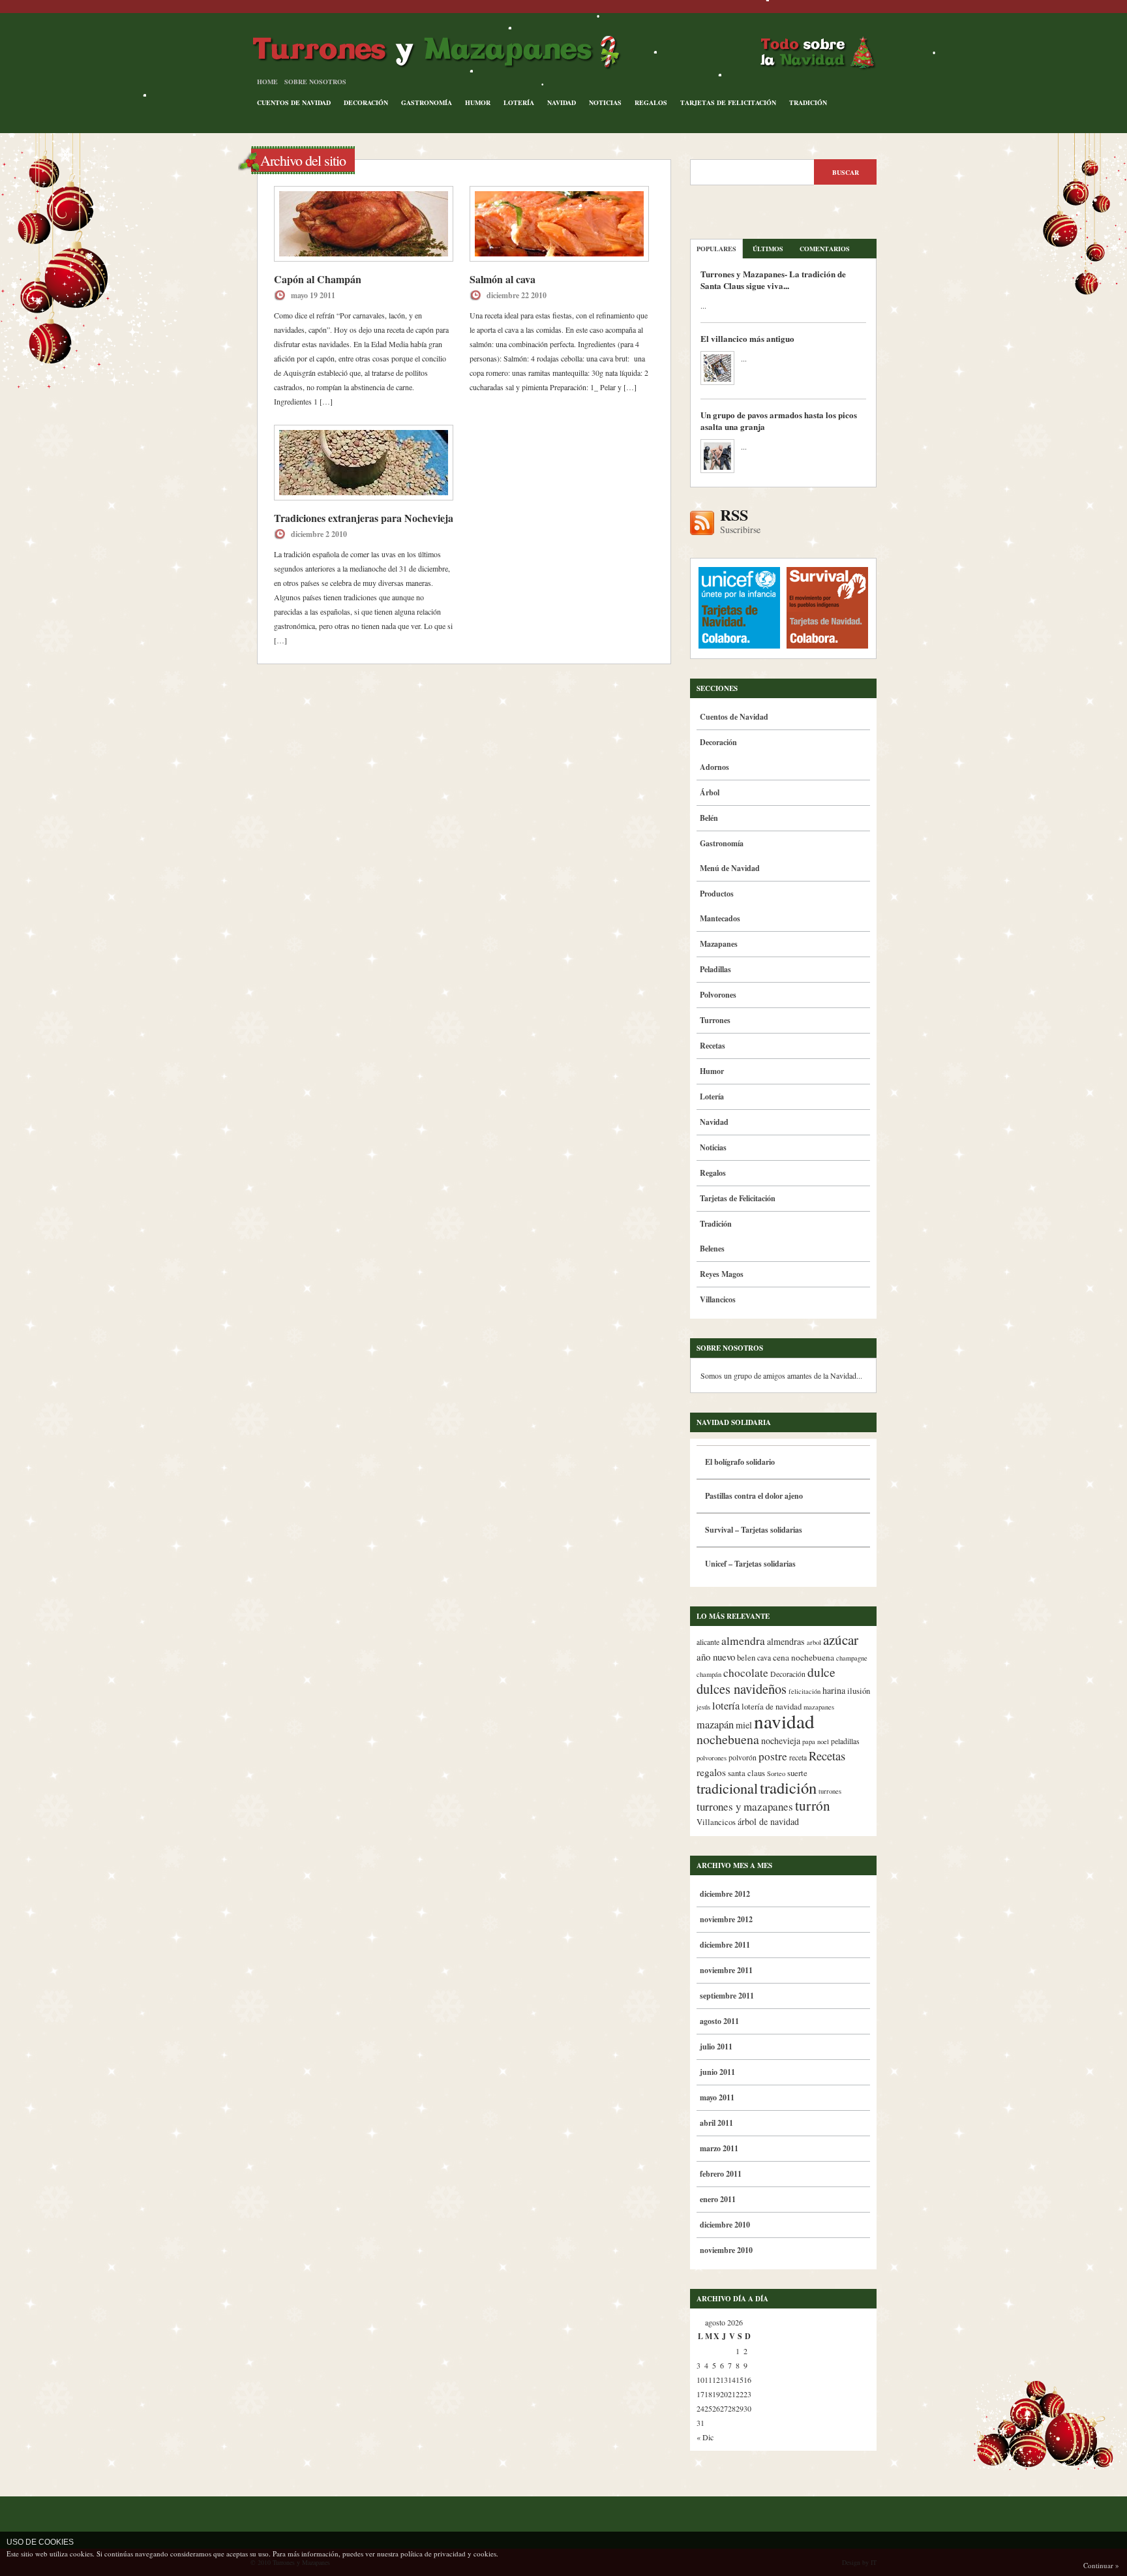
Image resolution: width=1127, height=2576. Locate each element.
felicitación (804, 1691)
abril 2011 (716, 2123)
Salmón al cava (503, 279)
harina (834, 1690)
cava (764, 1658)
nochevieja (781, 1740)
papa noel (816, 1741)
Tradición (808, 102)
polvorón (743, 1757)
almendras (786, 1641)
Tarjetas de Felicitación (728, 102)
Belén (709, 818)
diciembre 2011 (725, 1945)
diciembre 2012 (725, 1894)
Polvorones (718, 995)
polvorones (712, 1758)
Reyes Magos (722, 1274)
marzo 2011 (719, 2148)
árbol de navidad (768, 1821)
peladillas (845, 1741)
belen (746, 1658)
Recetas (713, 1046)
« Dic (705, 2437)
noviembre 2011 (726, 1970)
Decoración (366, 102)
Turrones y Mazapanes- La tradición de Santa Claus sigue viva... (773, 280)
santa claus (746, 1773)
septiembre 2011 (727, 1996)
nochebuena (728, 1739)
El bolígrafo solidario (740, 1462)
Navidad (562, 102)
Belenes (712, 1249)
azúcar (841, 1640)
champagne (852, 1658)
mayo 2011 (717, 2097)
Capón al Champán (318, 279)
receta (798, 1757)
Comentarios (825, 249)
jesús (703, 1707)
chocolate (746, 1673)
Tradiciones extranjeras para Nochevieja (364, 518)
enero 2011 (718, 2199)
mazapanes (819, 1707)
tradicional (727, 1788)
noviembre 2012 (726, 1919)
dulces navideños (742, 1689)
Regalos (651, 102)
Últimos (768, 249)
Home (267, 82)
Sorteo (776, 1773)
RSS (740, 521)
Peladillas (715, 969)
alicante (708, 1642)
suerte (797, 1773)
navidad (784, 1721)
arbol (814, 1642)
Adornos (714, 767)
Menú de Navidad (730, 868)
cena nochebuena (804, 1657)
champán (709, 1674)
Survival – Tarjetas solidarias (754, 1530)
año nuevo (716, 1657)
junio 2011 (717, 2072)
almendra (743, 1641)
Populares (716, 249)
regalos (711, 1772)
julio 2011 (716, 2047)
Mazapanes (719, 944)
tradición (788, 1787)
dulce (821, 1672)
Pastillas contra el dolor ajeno (754, 1496)
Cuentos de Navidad (294, 102)
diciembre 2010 (725, 2225)
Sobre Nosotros (315, 82)
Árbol (710, 792)
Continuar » (1101, 2565)
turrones (830, 1791)
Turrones (715, 1020)
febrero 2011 (721, 2174)
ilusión (859, 1691)
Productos (717, 894)
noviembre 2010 (726, 2250)
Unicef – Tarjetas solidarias (750, 1564)
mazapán (715, 1725)
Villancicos (718, 1299)
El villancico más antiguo (747, 338)
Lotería (519, 102)
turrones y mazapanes (745, 1806)
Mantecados (720, 918)
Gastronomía (427, 102)
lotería (726, 1706)
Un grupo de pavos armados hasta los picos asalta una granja (779, 421)
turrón (813, 1805)
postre (773, 1756)
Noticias (605, 102)
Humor (478, 102)
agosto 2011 (719, 2021)
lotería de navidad (772, 1707)
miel (744, 1725)
